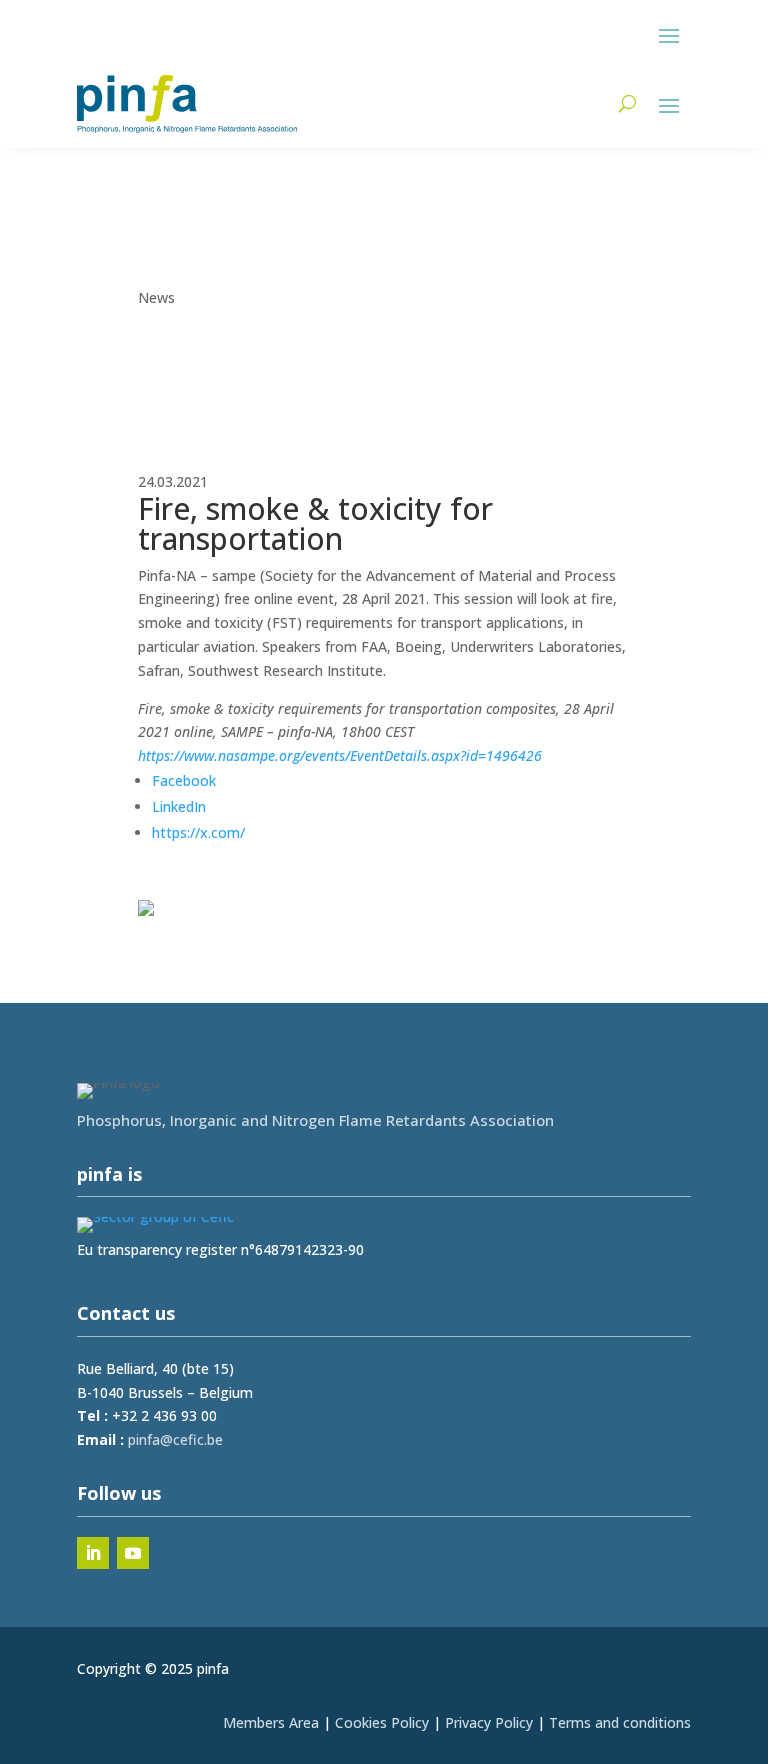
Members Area (271, 1722)
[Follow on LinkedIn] (93, 1553)
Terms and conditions (620, 1722)
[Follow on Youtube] (133, 1553)
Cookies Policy (382, 1722)
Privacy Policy (489, 1722)
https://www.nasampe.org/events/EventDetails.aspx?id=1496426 (340, 755)
